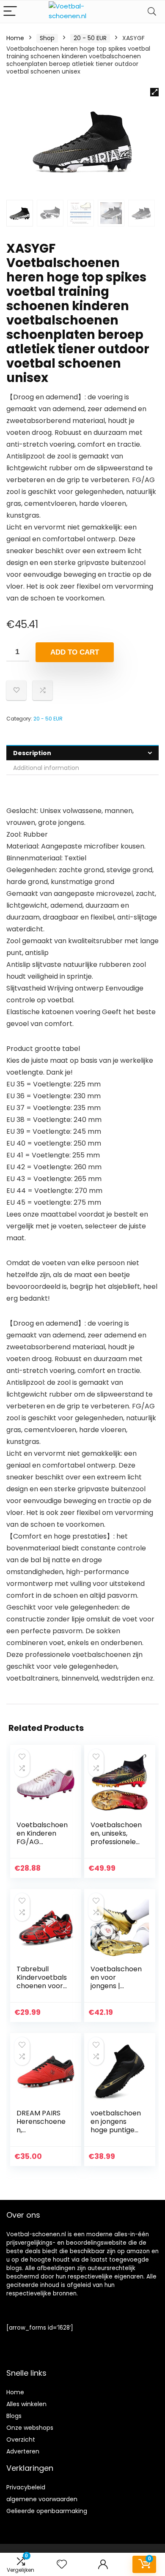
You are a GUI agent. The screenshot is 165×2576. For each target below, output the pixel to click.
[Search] (152, 12)
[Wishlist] (62, 2564)
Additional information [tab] (46, 768)
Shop (47, 38)
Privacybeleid (26, 2487)
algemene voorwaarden (42, 2499)
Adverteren (23, 2451)
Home (15, 38)
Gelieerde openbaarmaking (47, 2511)
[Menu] (10, 12)
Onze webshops (30, 2428)
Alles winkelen (26, 2404)
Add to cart (75, 652)
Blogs (14, 2416)
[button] (154, 92)
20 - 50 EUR (90, 38)
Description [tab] (32, 753)
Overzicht (21, 2440)
